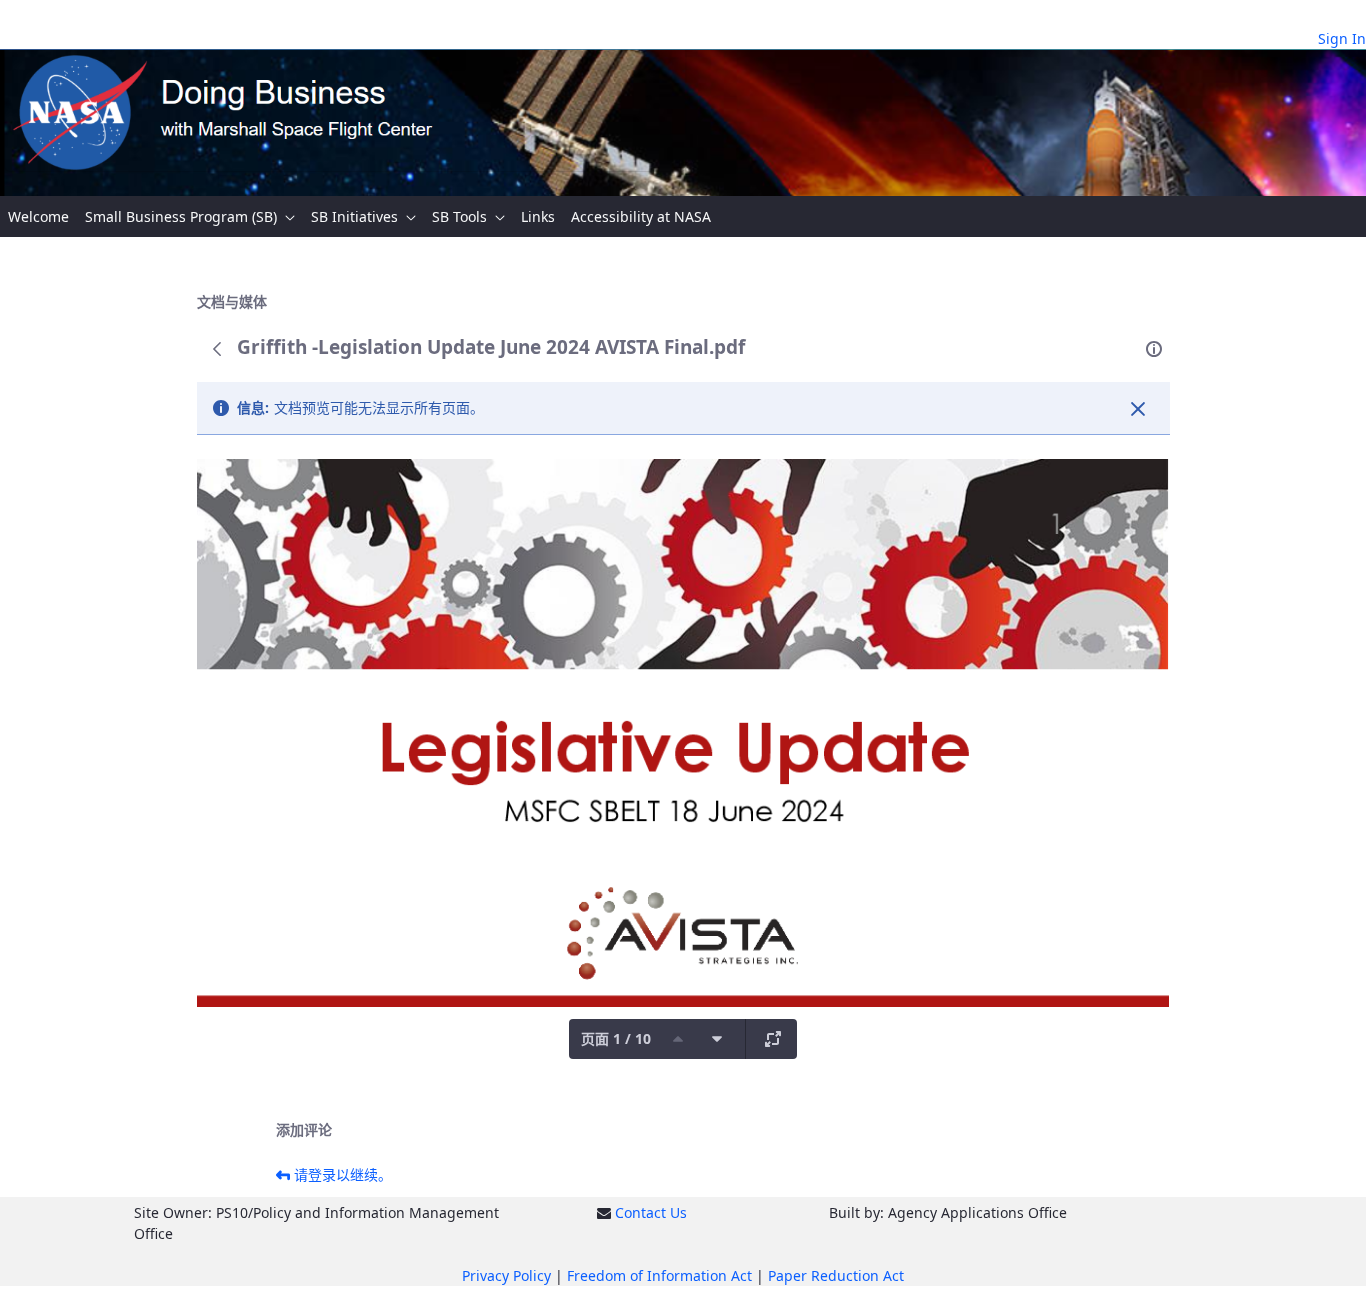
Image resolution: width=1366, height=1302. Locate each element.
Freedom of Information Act (659, 1275)
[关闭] (1138, 409)
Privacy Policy (506, 1275)
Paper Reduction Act (836, 1275)
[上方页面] (678, 1039)
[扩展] (773, 1039)
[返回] (217, 349)
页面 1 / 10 (616, 1038)
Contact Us (651, 1212)
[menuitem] (38, 216)
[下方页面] (717, 1039)
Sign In (1342, 38)
